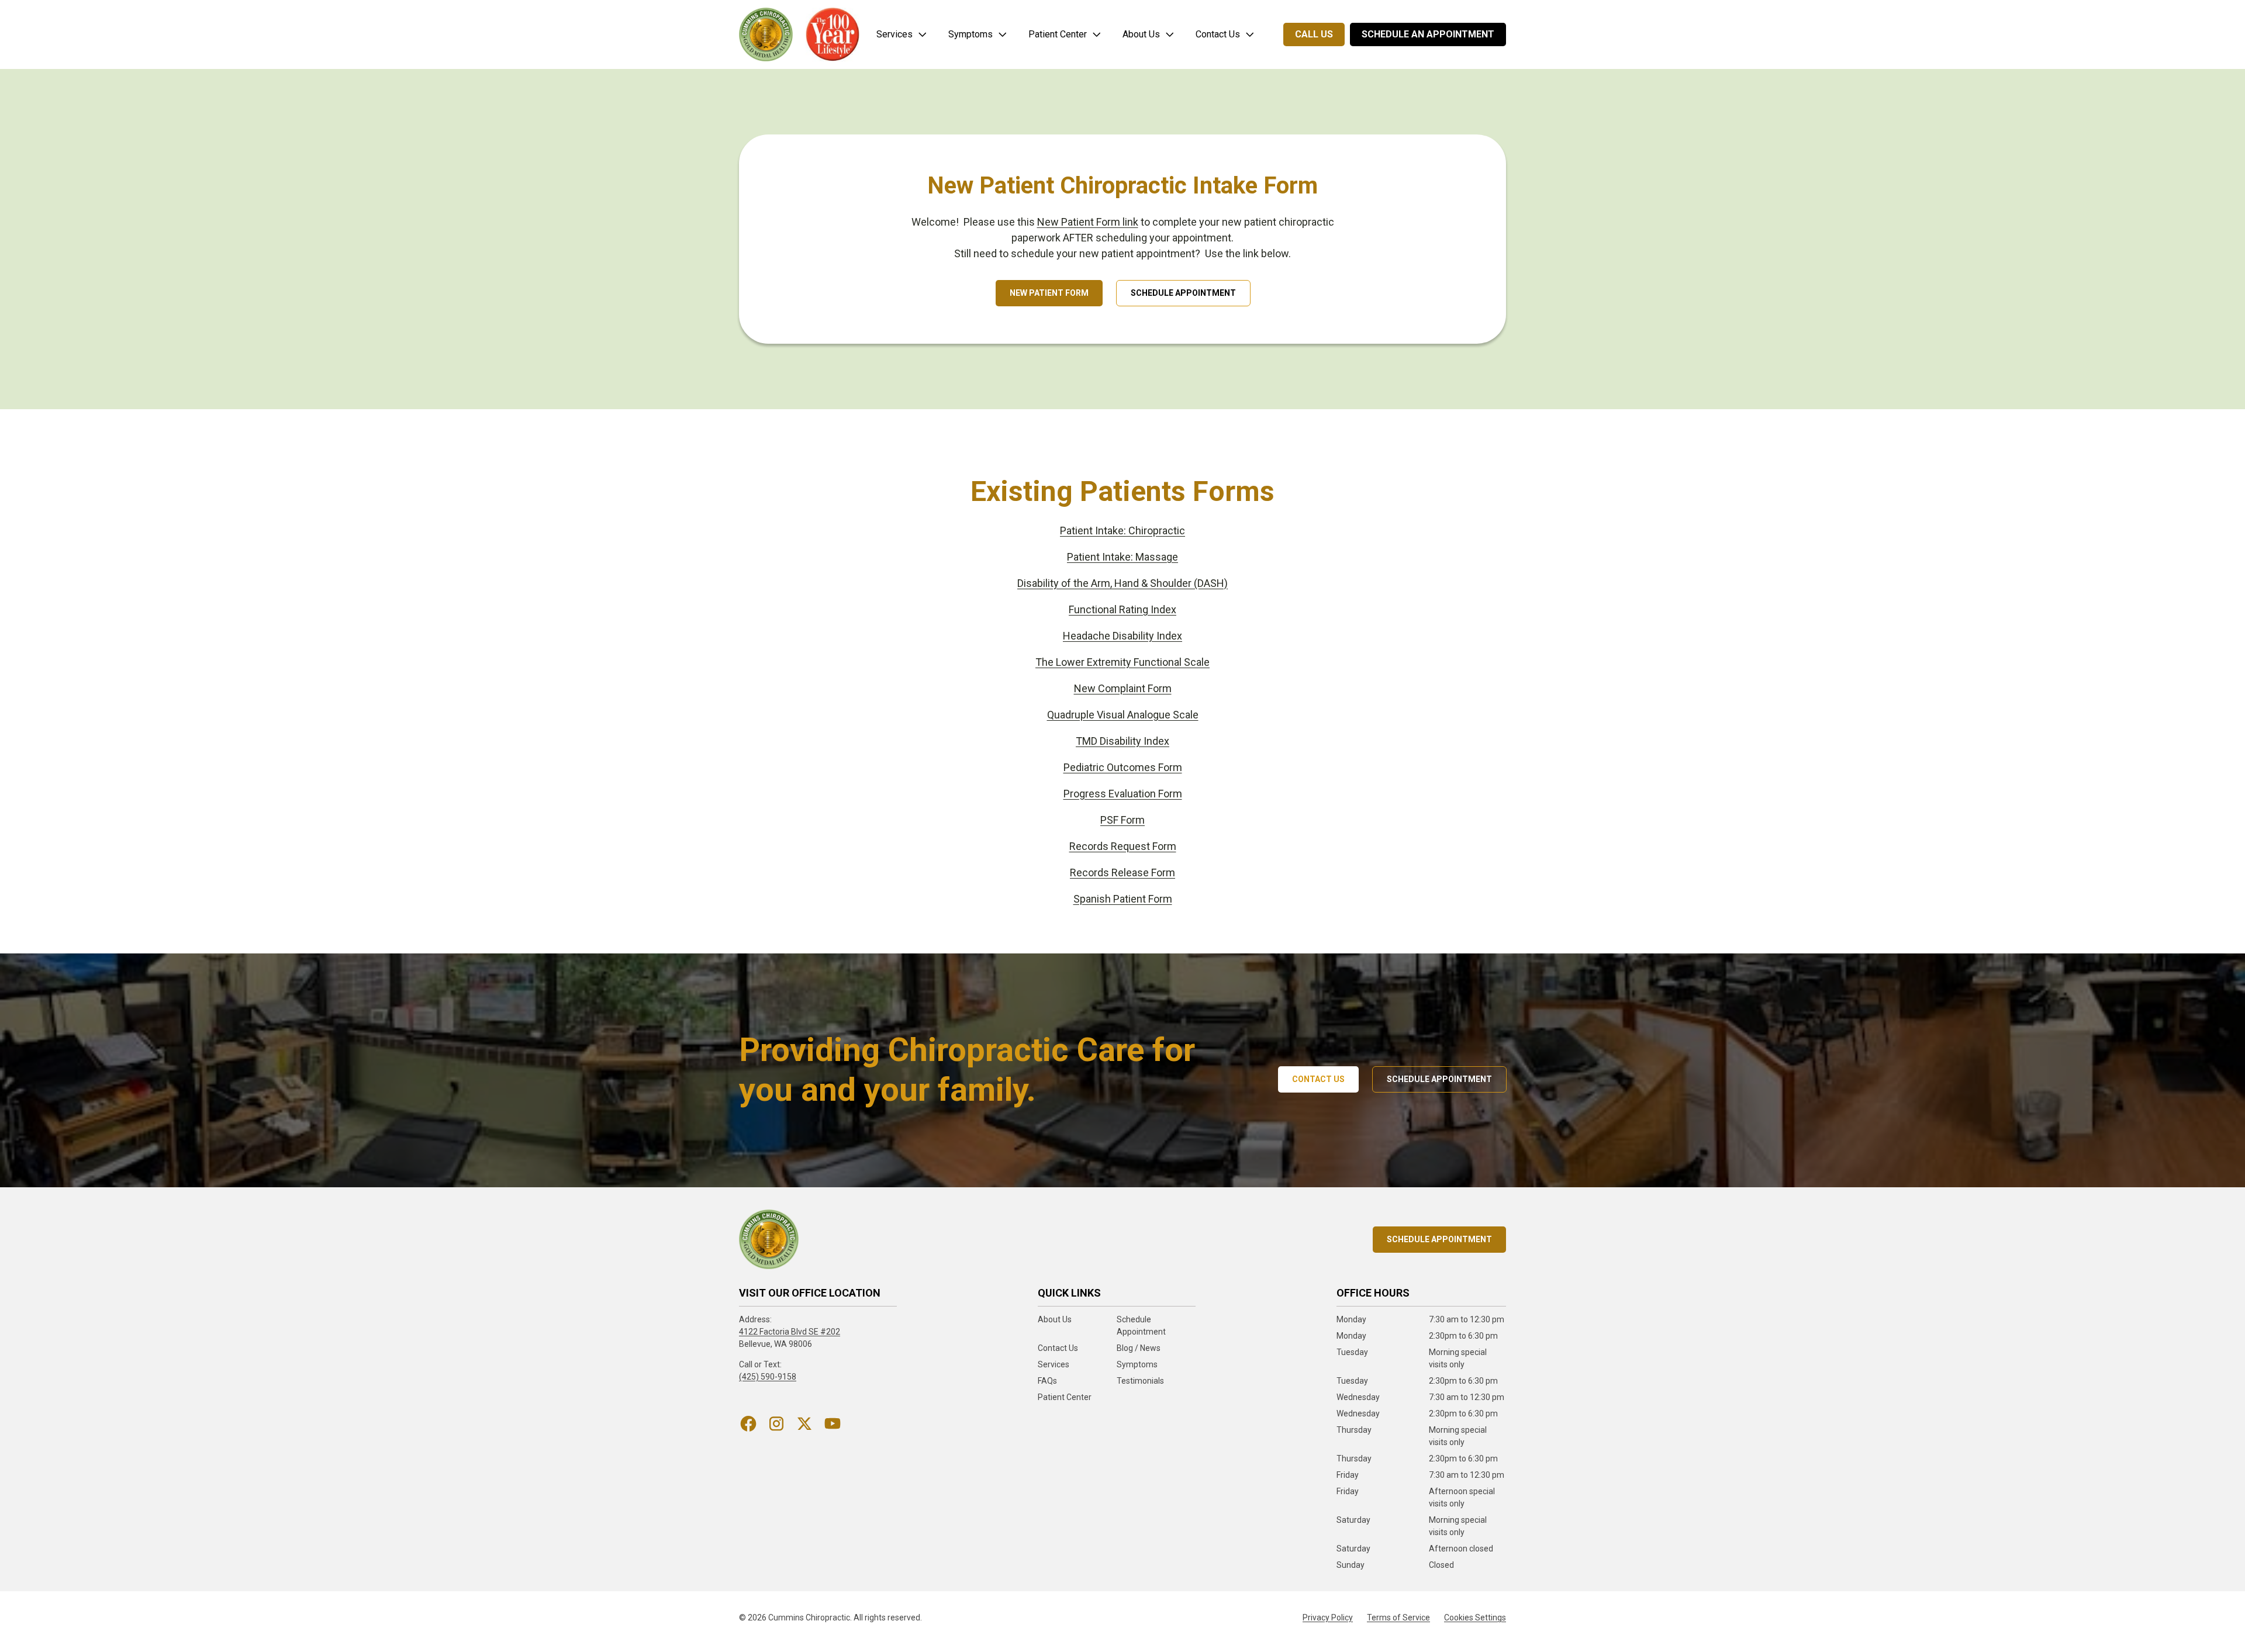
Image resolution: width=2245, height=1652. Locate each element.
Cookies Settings (1475, 1618)
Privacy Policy (1328, 1618)
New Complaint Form (1123, 688)
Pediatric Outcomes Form (1123, 767)
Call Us (1314, 34)
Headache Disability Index (1122, 636)
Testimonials (1140, 1381)
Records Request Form (1123, 846)
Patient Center (1058, 34)
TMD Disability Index (1122, 741)
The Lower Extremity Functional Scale (1122, 662)
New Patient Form (1049, 293)
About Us (1141, 34)
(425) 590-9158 (768, 1377)
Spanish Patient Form (1123, 899)
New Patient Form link (1088, 222)
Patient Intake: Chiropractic (1122, 530)
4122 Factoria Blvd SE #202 (790, 1332)
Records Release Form (1122, 872)
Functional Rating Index (1122, 609)
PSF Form (1122, 820)
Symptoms (970, 34)
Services (894, 34)
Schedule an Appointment (1428, 34)
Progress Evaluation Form (1123, 794)
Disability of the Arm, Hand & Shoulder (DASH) (1122, 583)
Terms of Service (1398, 1618)
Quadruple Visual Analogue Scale (1123, 715)
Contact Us (1218, 34)
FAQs (1047, 1381)
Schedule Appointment (1183, 293)
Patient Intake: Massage (1122, 557)
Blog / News (1139, 1348)
